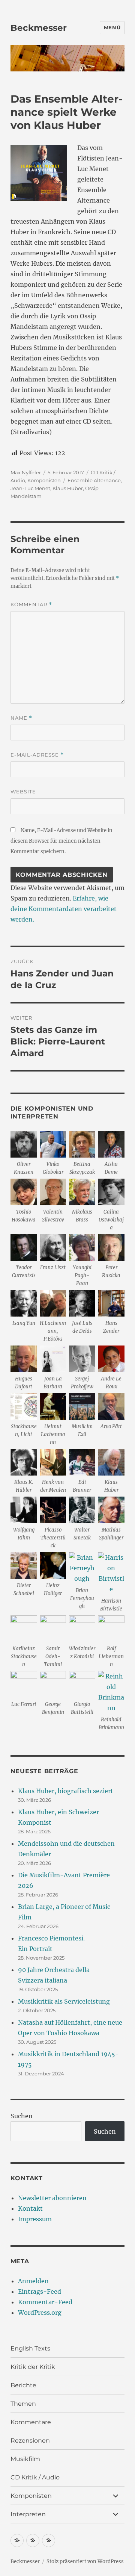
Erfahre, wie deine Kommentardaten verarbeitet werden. (64, 909)
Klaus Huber (68, 488)
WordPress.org (40, 2313)
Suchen (22, 2116)
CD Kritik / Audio (35, 2477)
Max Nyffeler (26, 472)
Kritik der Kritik (33, 2367)
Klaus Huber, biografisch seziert (66, 1791)
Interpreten (28, 2514)
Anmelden (33, 2281)
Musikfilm (25, 2459)
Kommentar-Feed (45, 2302)
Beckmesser (39, 28)
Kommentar (31, 605)
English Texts (30, 2348)
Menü (112, 27)
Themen (23, 2404)
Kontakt (30, 2208)
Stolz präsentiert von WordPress (85, 2562)
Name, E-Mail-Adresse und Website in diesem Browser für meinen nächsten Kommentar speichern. (61, 841)
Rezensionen (30, 2441)
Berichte (23, 2385)
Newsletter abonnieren (52, 2198)
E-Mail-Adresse (37, 755)
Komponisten (44, 480)
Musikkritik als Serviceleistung (64, 2001)
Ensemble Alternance (94, 480)
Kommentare (31, 2422)
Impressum (35, 2219)
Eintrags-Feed (40, 2291)
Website (23, 792)
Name (21, 718)
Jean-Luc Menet (30, 488)
